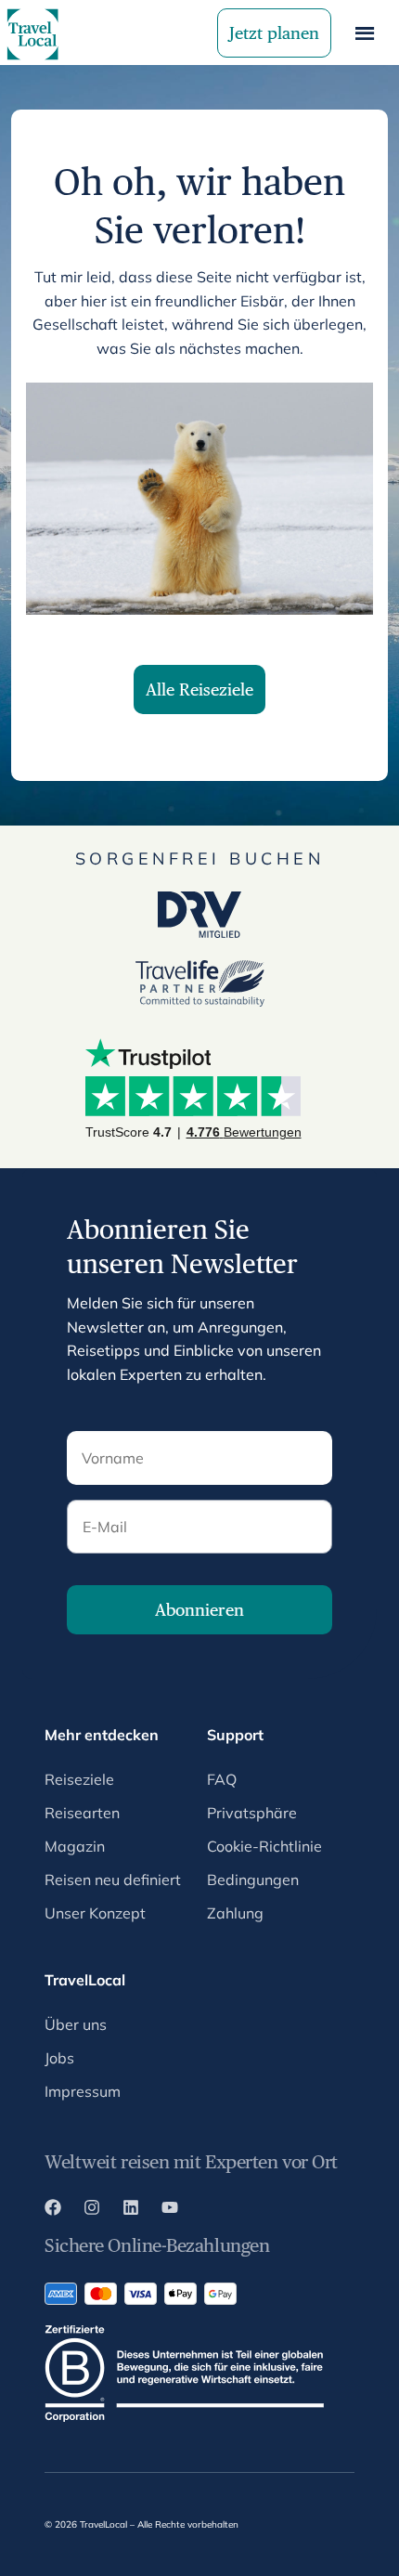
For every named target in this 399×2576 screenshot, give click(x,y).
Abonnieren (199, 1610)
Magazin (75, 1846)
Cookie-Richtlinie (264, 1846)
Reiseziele (79, 1779)
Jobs (59, 2058)
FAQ (222, 1779)
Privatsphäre (252, 1813)
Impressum (83, 2091)
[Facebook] (53, 2210)
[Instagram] (92, 2210)
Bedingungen (253, 1880)
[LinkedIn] (131, 2210)
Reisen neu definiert (113, 1880)
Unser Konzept (95, 1913)
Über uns (76, 2024)
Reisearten (82, 1813)
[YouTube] (170, 2210)
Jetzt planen (274, 33)
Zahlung (235, 1913)
